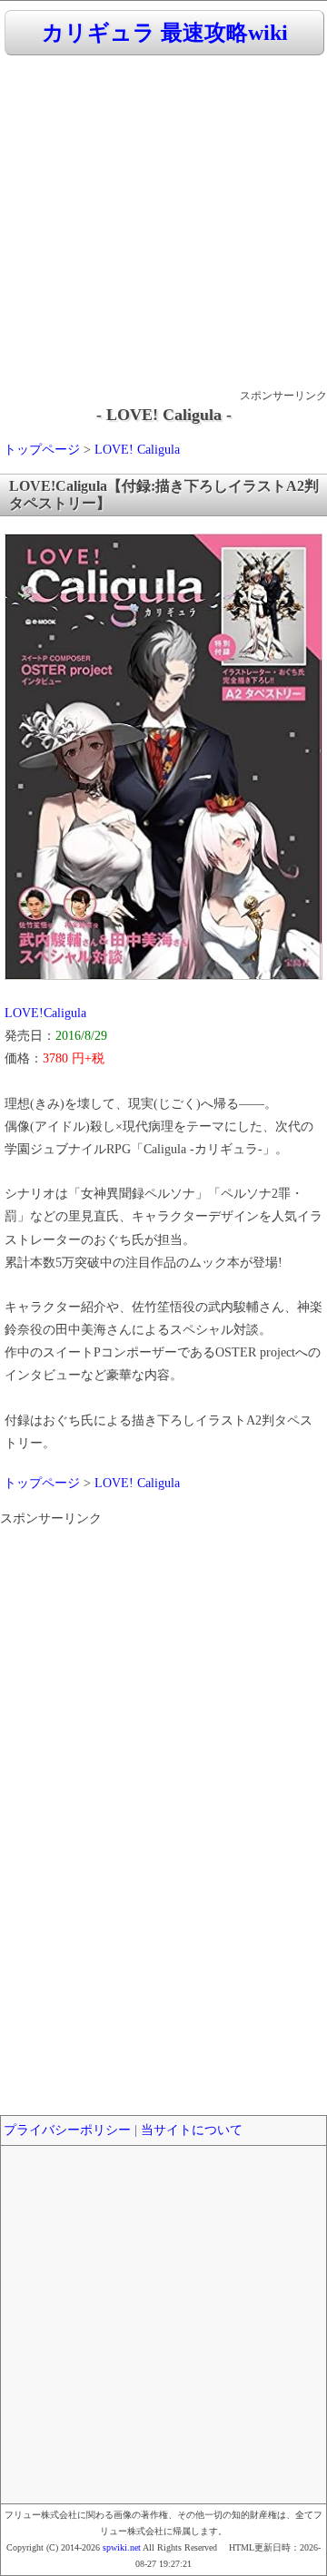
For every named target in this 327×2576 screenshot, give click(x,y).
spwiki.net (122, 2547)
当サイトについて (192, 2130)
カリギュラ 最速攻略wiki (165, 33)
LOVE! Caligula (137, 450)
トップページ (42, 450)
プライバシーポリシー (67, 2130)
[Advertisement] (163, 223)
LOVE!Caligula (45, 1013)
